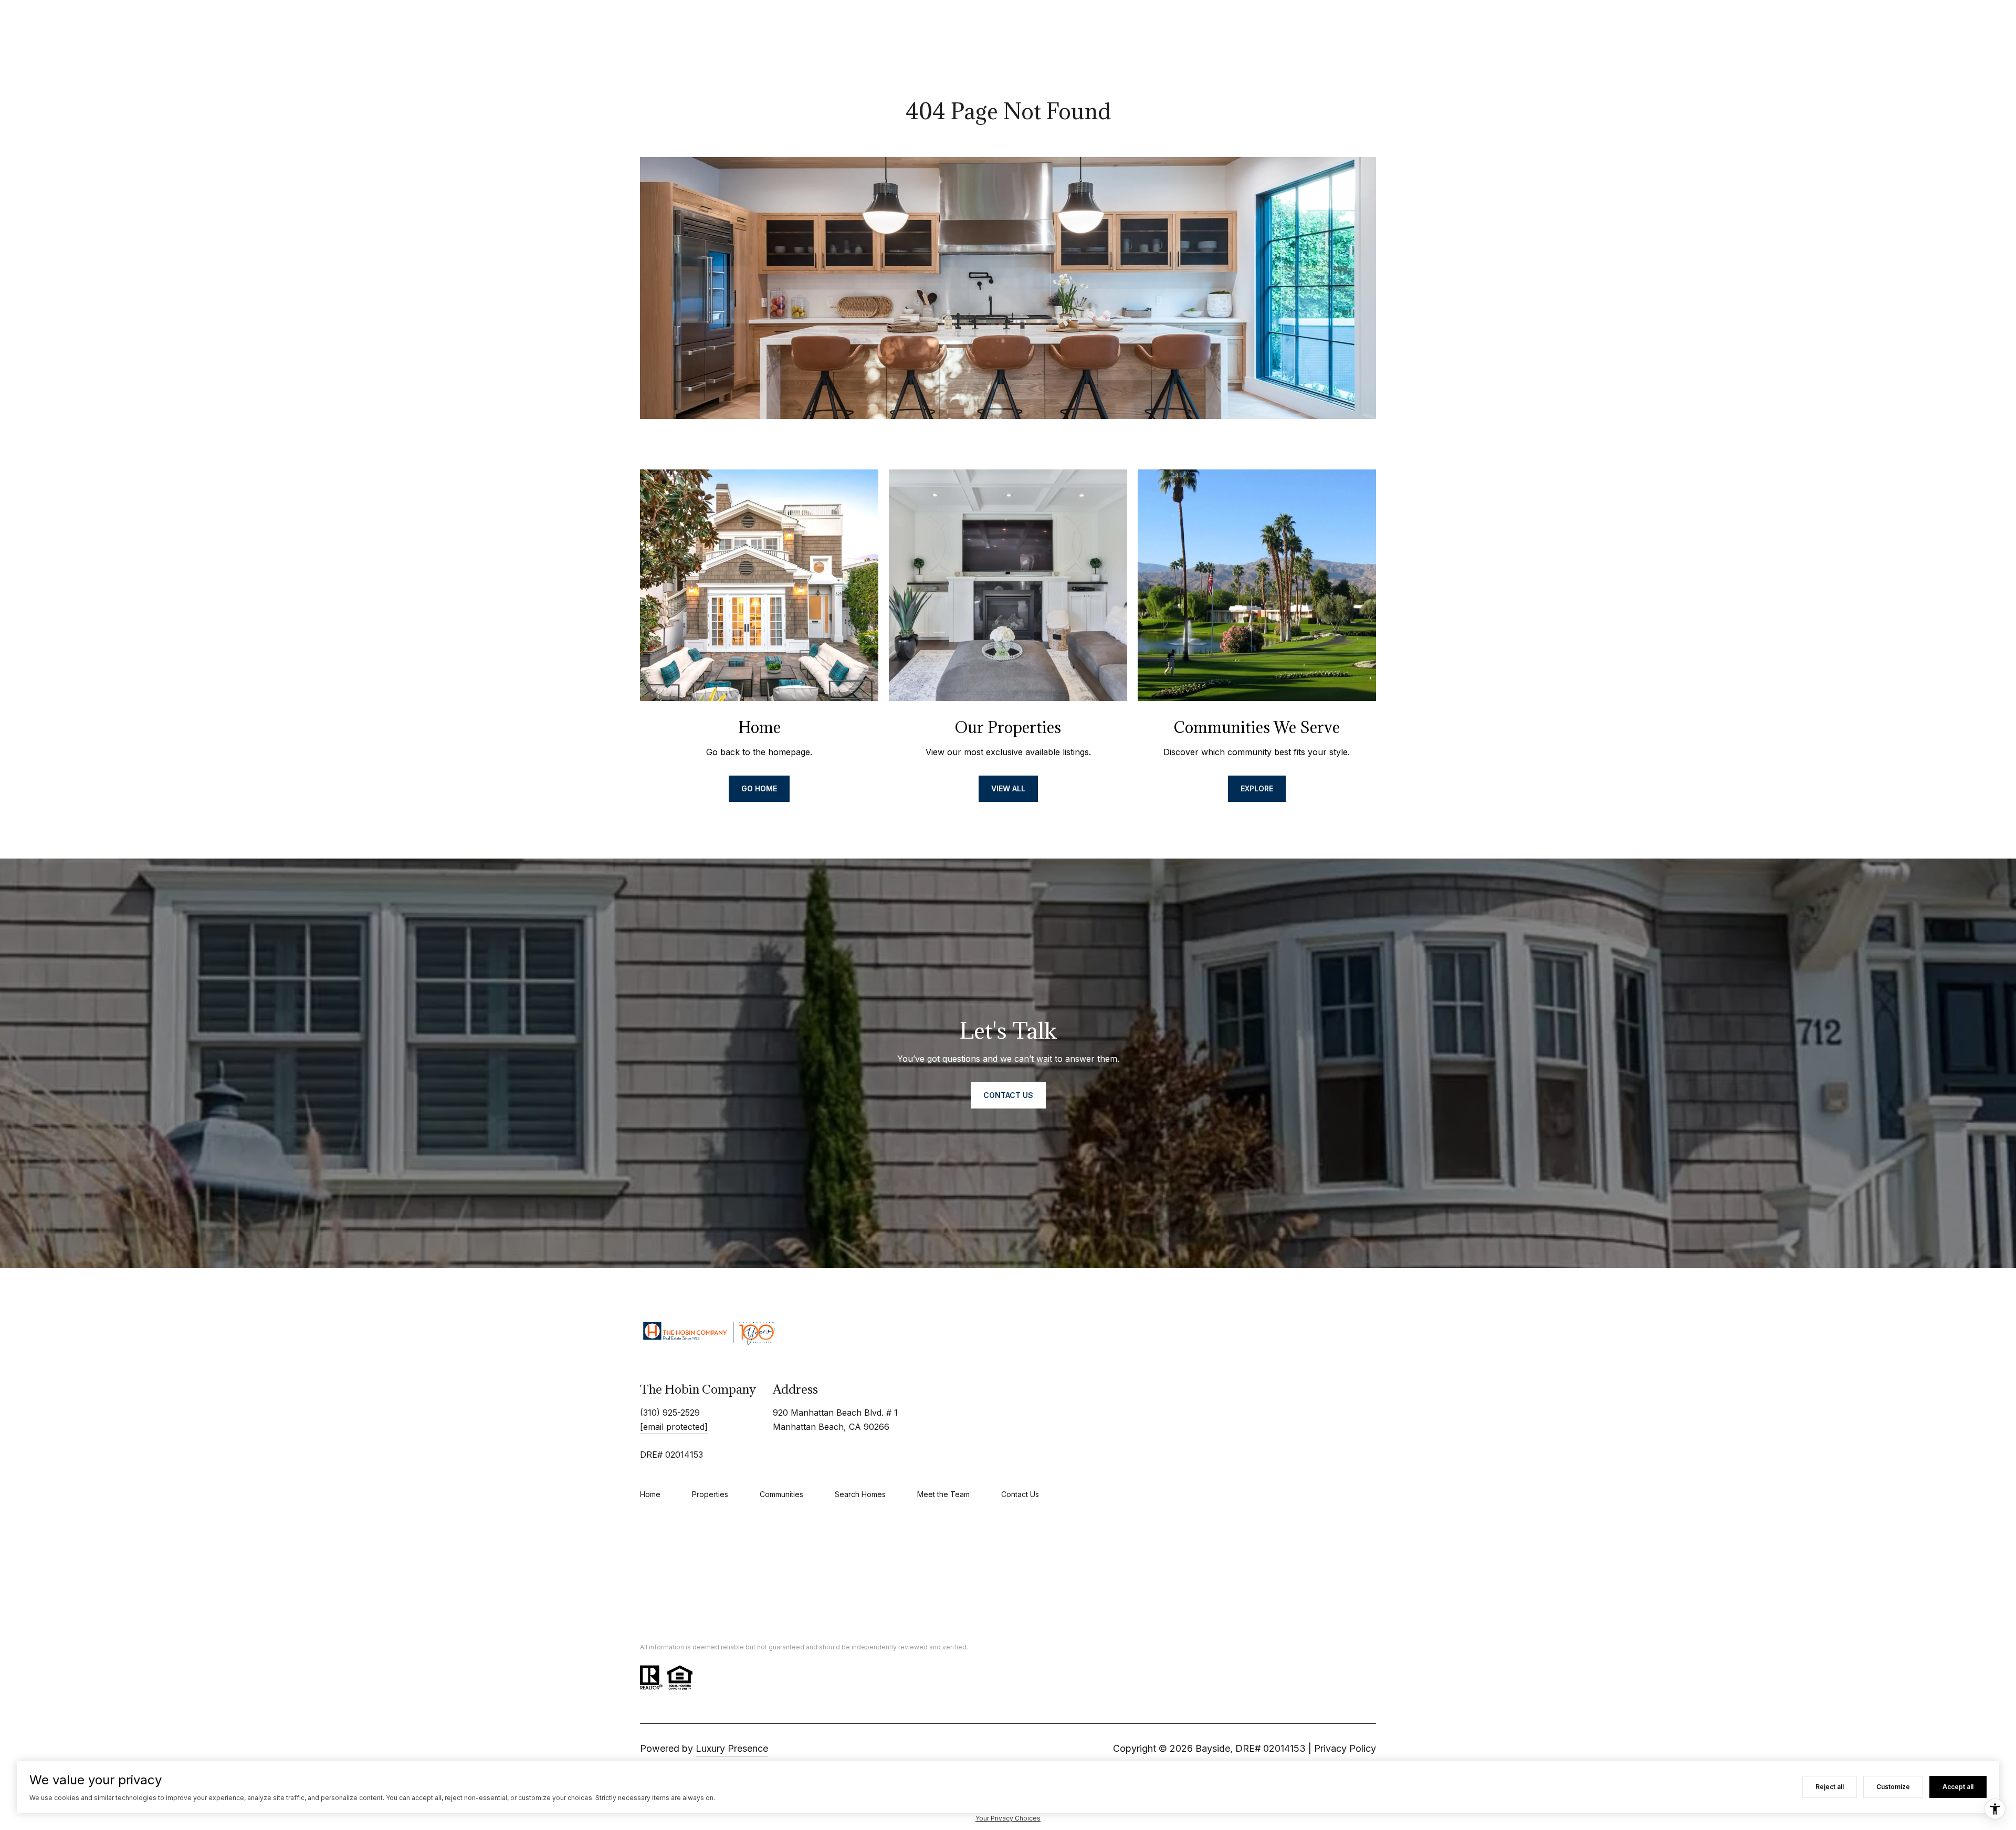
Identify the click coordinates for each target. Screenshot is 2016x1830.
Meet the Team (943, 1494)
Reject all (1830, 1787)
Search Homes (860, 1494)
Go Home (759, 788)
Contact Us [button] (1008, 1095)
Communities (781, 1494)
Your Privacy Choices (1008, 1818)
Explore (1257, 788)
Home (650, 1494)
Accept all (1958, 1787)
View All (1008, 788)
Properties (710, 1494)
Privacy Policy (1345, 1748)
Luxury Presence (732, 1748)
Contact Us (1020, 1494)
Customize (1893, 1787)
